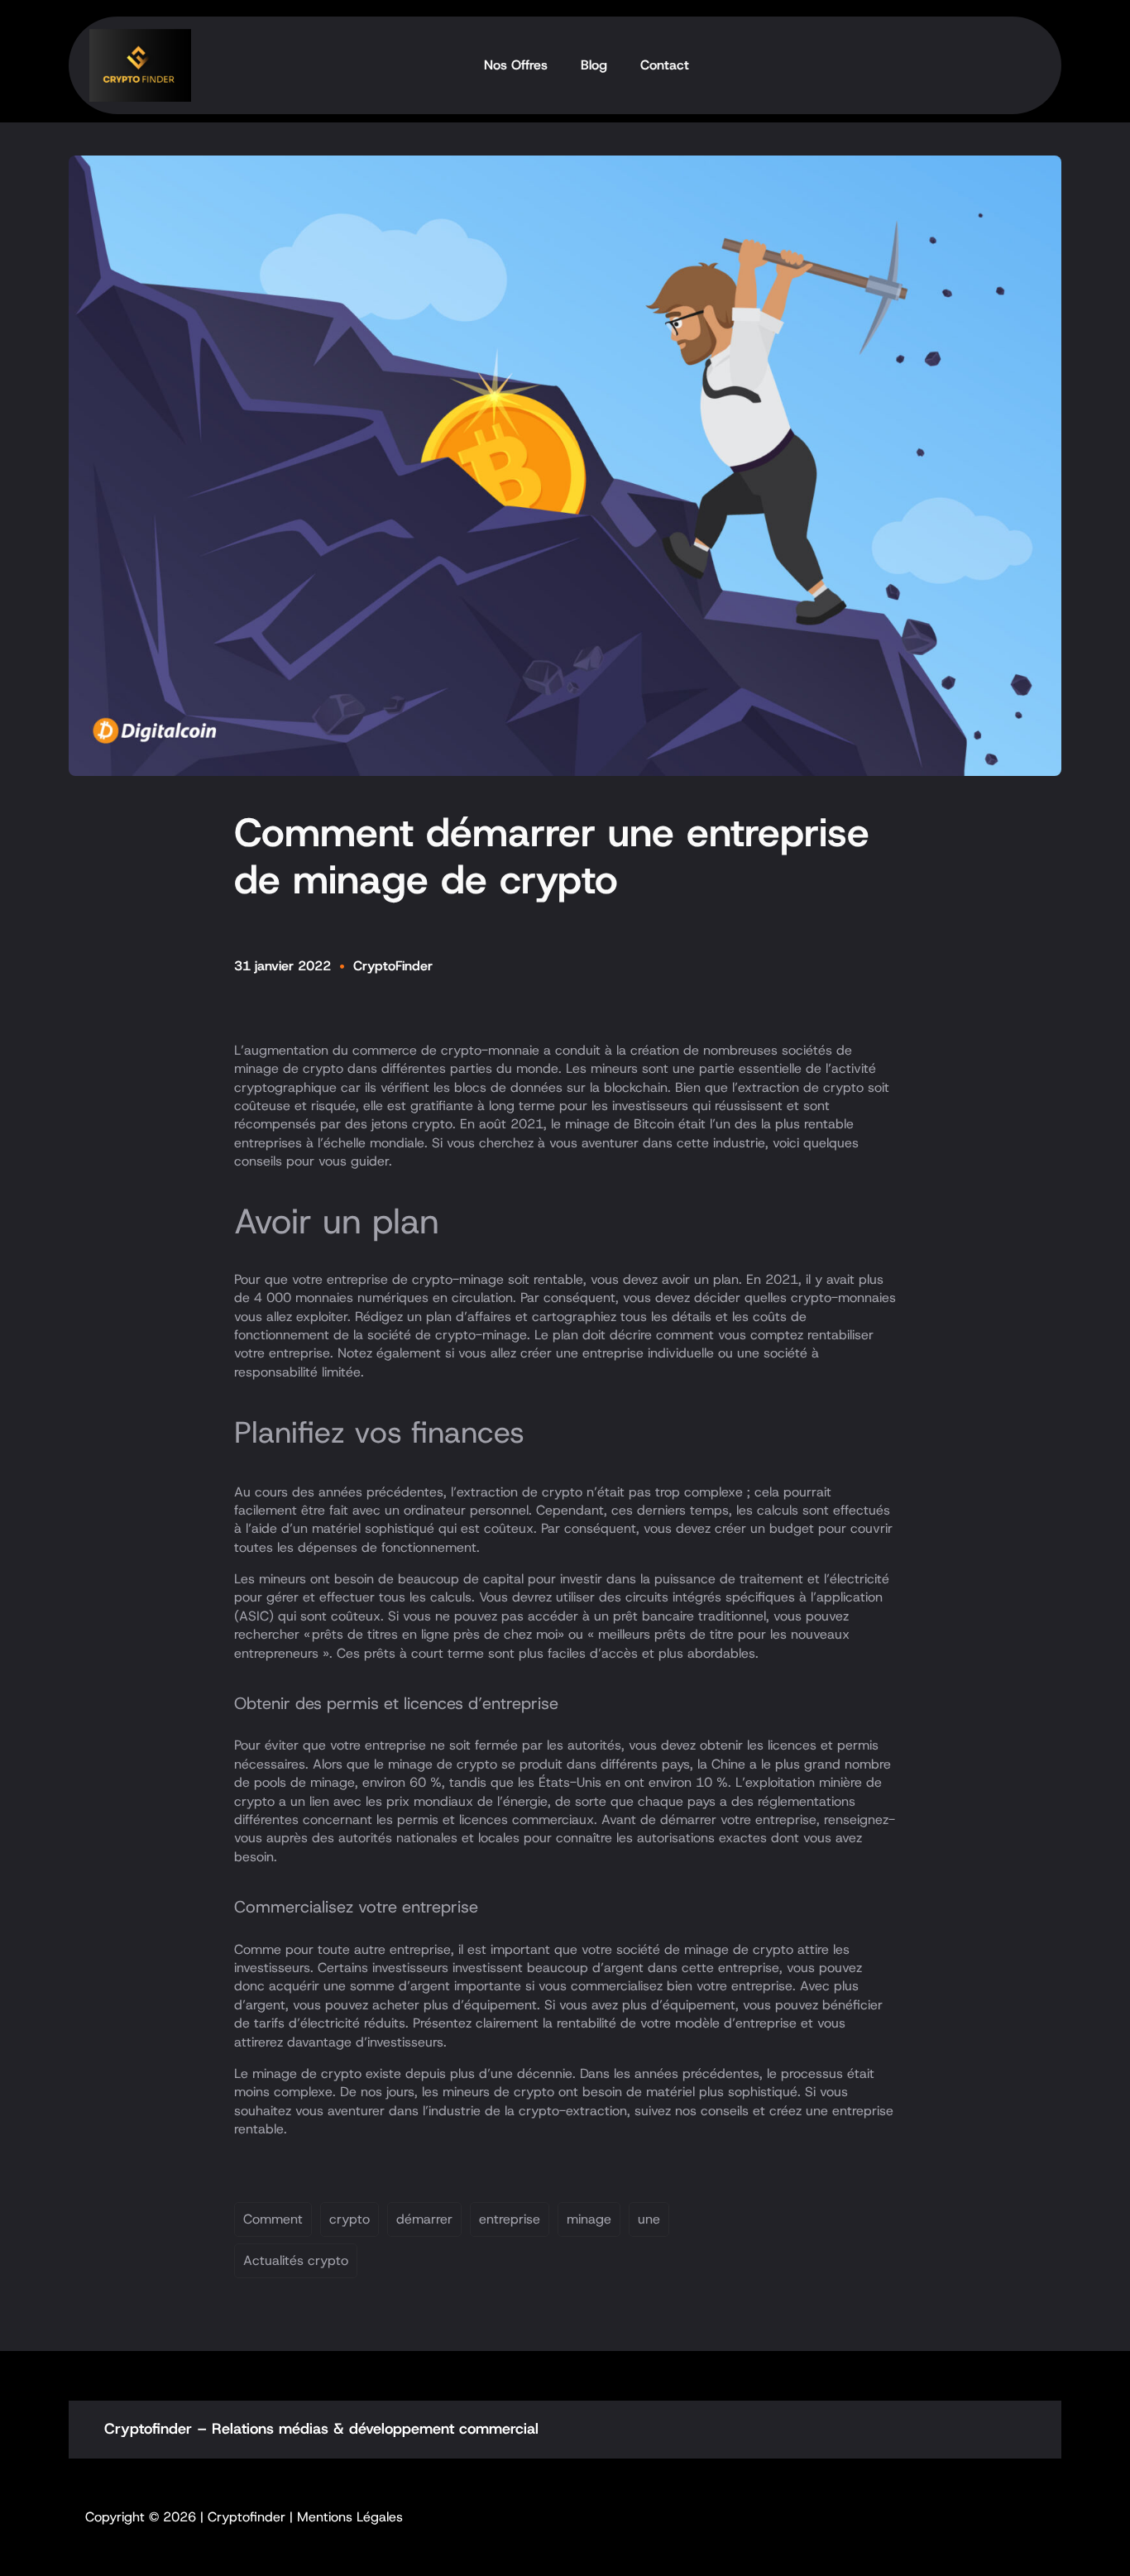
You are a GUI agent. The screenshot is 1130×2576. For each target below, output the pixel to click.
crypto (350, 2219)
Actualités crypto (296, 2260)
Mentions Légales (350, 2517)
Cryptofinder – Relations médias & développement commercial (321, 2429)
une (649, 2219)
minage (589, 2219)
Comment (273, 2219)
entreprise (510, 2219)
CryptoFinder (393, 966)
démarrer (424, 2219)
